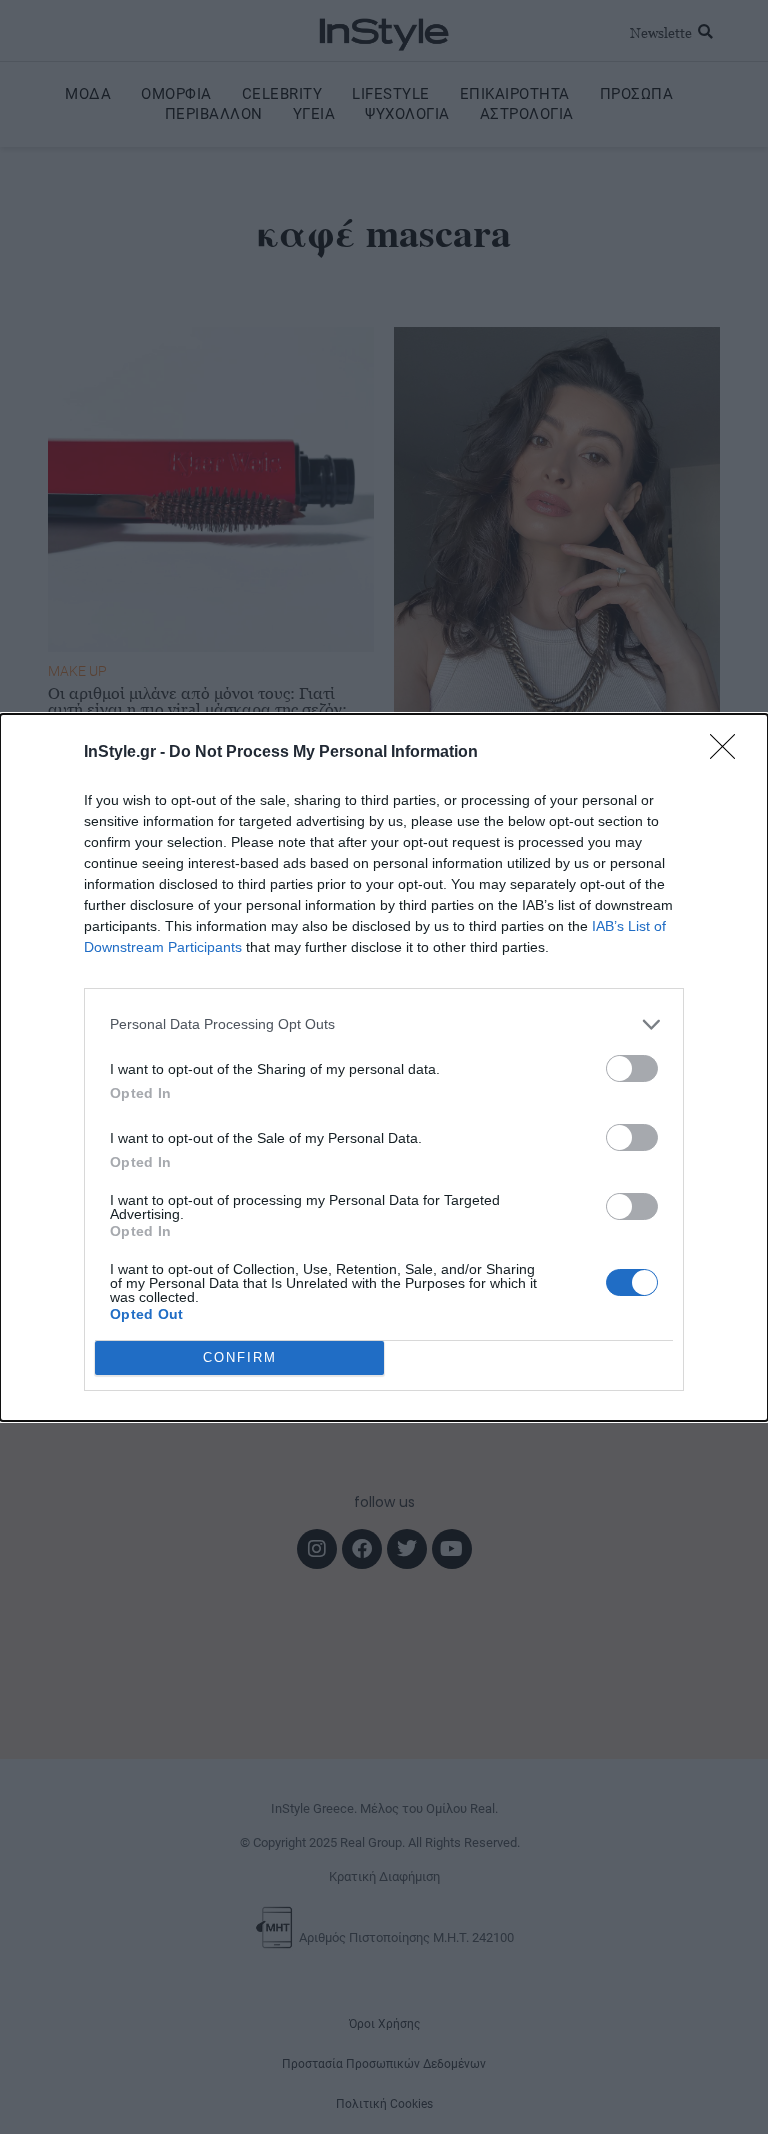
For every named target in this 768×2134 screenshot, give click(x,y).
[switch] (632, 1068)
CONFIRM (240, 1357)
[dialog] (384, 1067)
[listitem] (384, 1024)
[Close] (729, 753)
